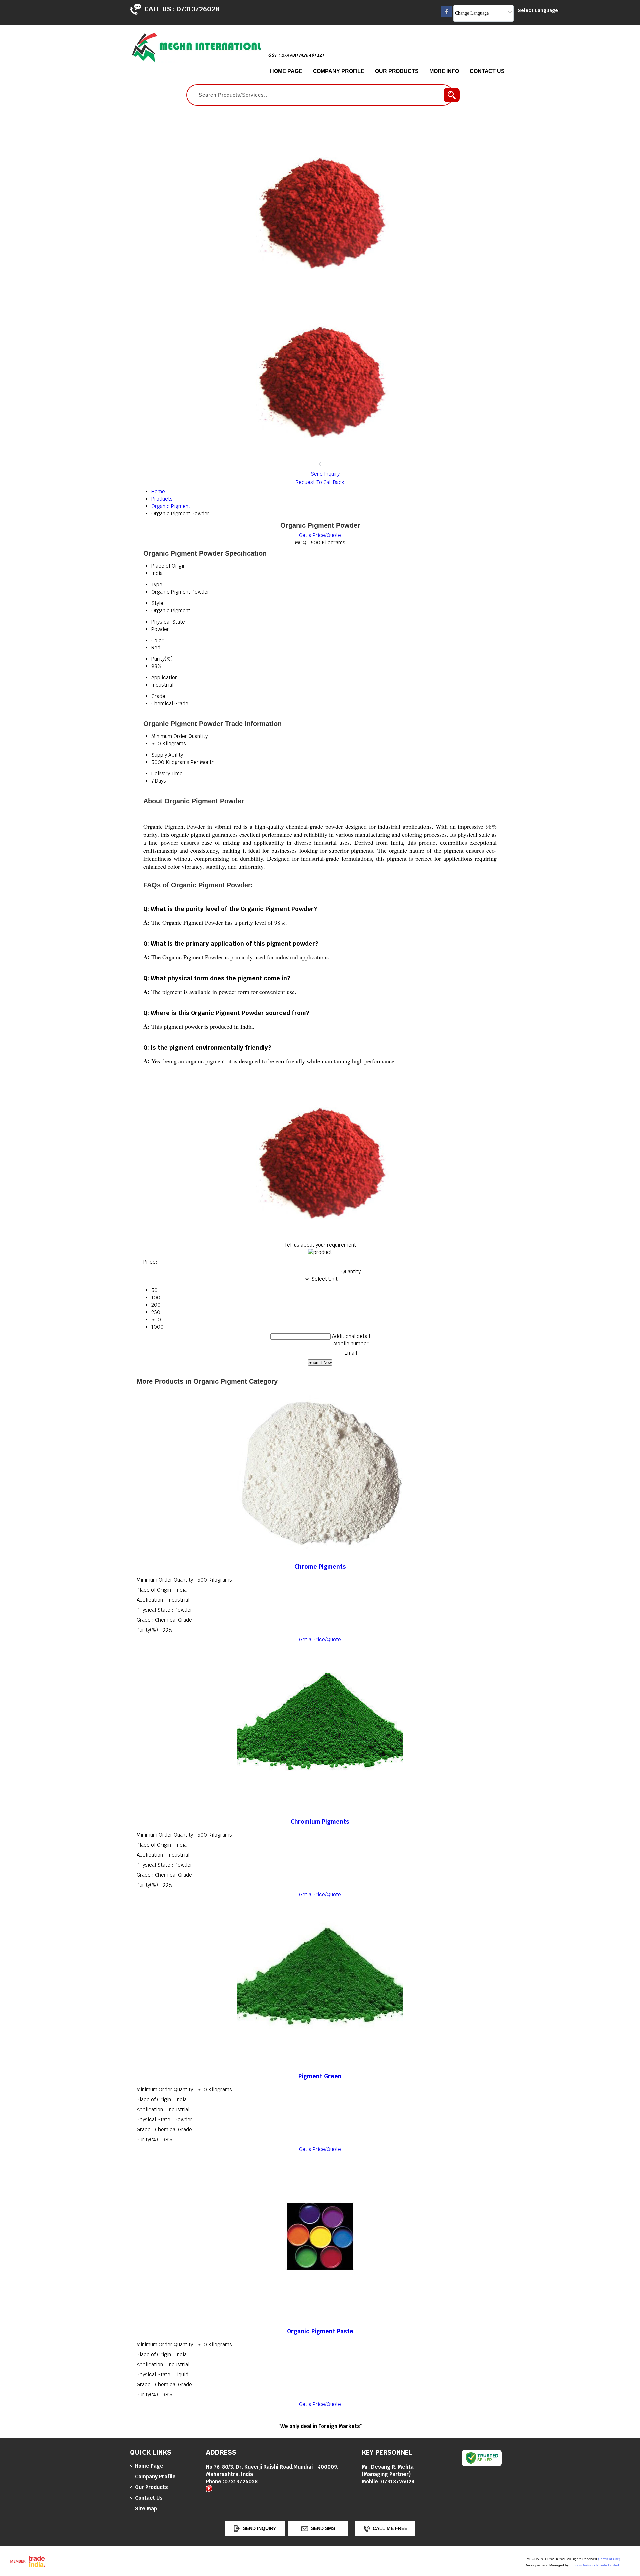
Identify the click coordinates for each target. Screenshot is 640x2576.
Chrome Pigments (320, 1566)
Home (158, 491)
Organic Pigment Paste (320, 2331)
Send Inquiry (324, 474)
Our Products (397, 71)
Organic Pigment (171, 506)
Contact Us (487, 71)
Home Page (286, 71)
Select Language (538, 10)
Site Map (146, 2509)
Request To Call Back (320, 482)
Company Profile (339, 71)
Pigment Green (320, 2076)
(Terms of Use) (609, 2559)
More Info (444, 71)
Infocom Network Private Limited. (595, 2565)
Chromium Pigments (320, 1821)
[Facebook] (447, 15)
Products (162, 499)
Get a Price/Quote (320, 535)
